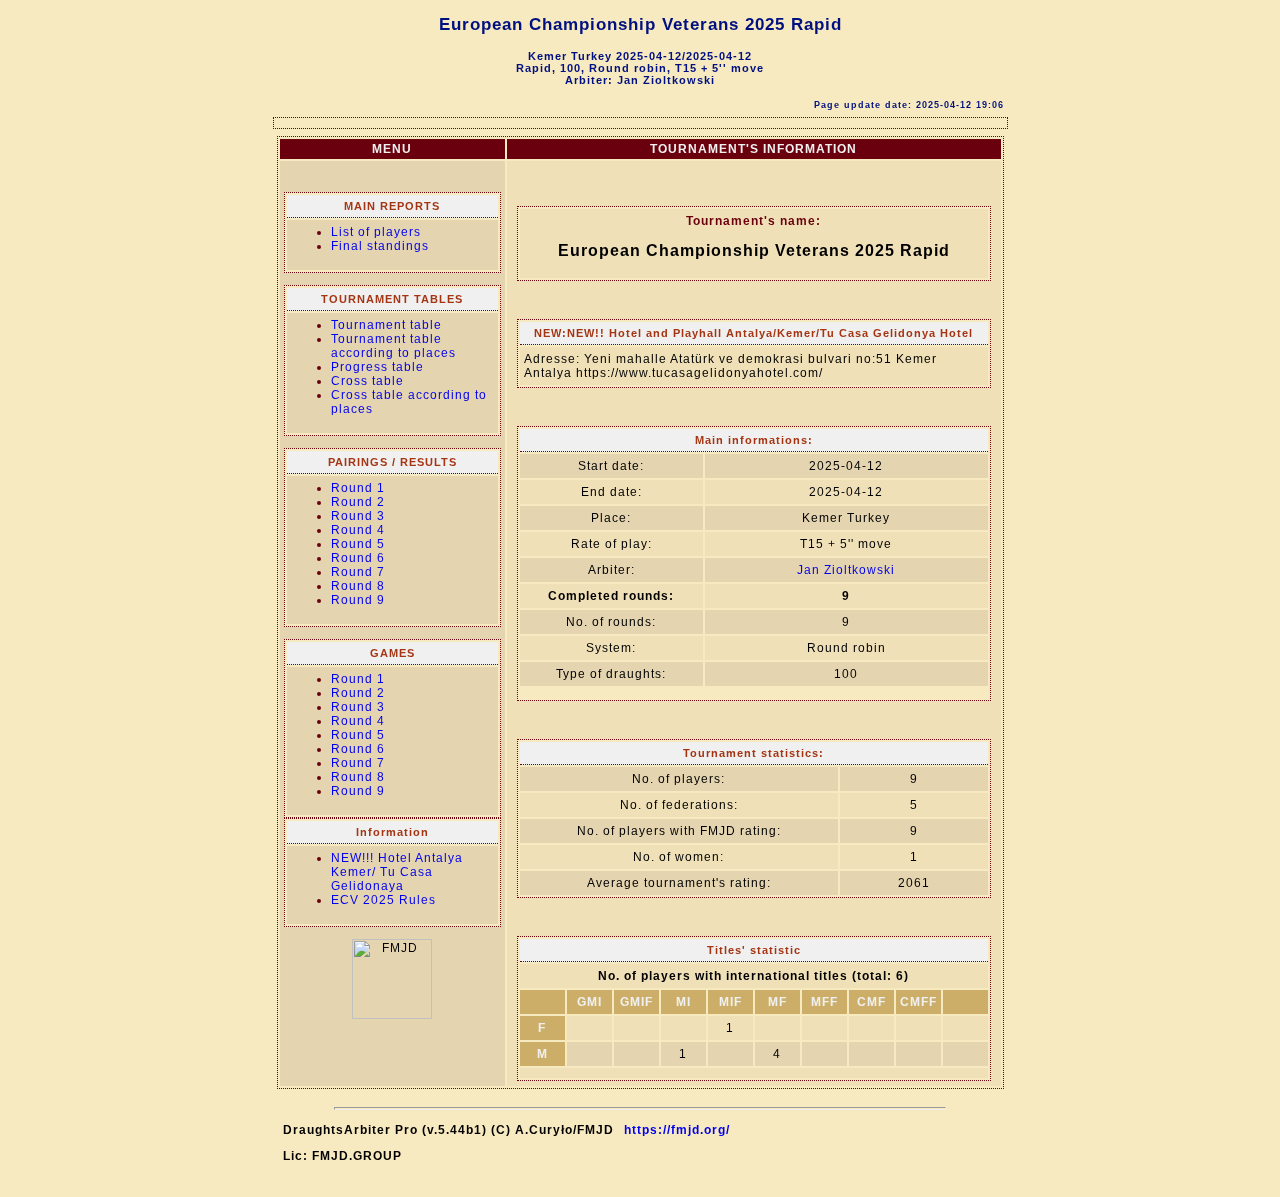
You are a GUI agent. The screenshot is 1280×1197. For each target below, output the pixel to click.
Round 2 (358, 502)
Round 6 (358, 558)
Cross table (367, 381)
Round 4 (358, 530)
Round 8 (358, 586)
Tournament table (386, 325)
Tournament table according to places (393, 346)
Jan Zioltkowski (846, 570)
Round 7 (358, 572)
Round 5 (358, 544)
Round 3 (358, 516)
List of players (376, 232)
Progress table (377, 367)
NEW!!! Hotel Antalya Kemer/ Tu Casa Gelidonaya (397, 872)
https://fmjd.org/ (677, 1130)
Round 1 (358, 488)
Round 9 (358, 600)
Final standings (380, 246)
